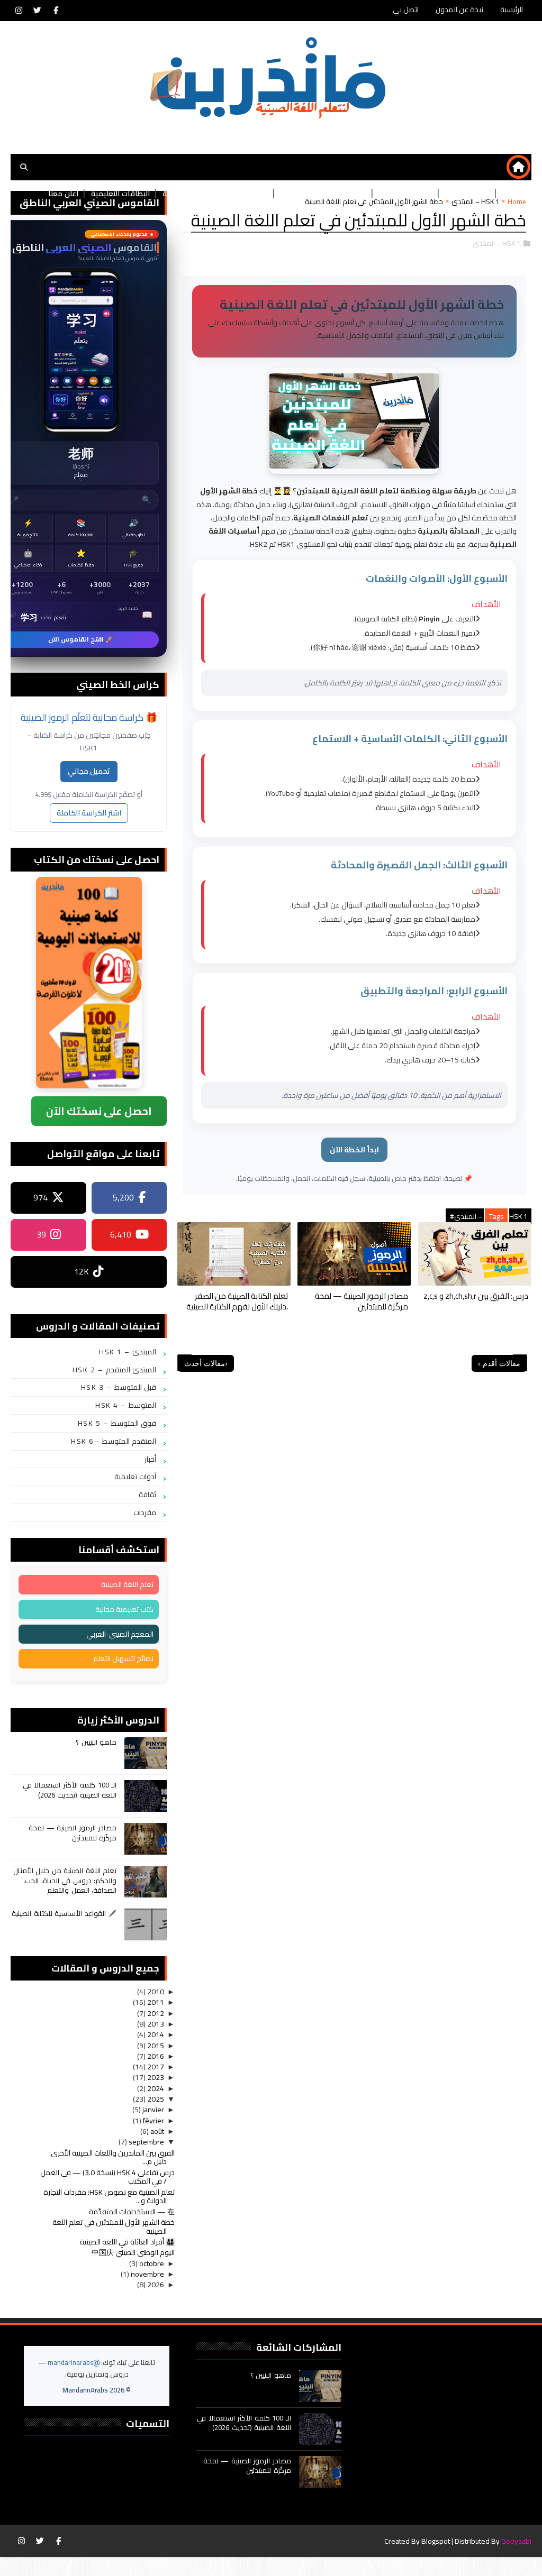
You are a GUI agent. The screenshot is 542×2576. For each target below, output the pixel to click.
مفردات (145, 1512)
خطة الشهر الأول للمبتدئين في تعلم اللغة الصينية (114, 2227)
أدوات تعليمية (135, 1477)
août (156, 2131)
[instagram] (19, 11)
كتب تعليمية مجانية (124, 1609)
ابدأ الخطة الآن (354, 1150)
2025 (155, 2099)
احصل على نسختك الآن (99, 1111)
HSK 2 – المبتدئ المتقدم (115, 1370)
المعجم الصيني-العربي (120, 1634)
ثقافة (147, 1495)
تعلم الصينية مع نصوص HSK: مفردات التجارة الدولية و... (109, 2197)
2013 (155, 2024)
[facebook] (56, 11)
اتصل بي (406, 10)
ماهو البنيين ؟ (96, 1742)
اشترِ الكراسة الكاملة (89, 813)
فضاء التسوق (410, 194)
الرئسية (514, 194)
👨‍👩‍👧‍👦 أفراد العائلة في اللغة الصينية (127, 2242)
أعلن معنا (63, 194)
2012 (155, 2013)
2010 (155, 1992)
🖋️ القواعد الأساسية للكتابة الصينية (64, 1913)
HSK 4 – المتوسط (126, 1405)
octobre (151, 2263)
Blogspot (436, 2541)
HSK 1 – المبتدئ (128, 1352)
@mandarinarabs (74, 2362)
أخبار (150, 1459)
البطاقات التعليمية (120, 194)
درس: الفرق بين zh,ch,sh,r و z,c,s (476, 1296)
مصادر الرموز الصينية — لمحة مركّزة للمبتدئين (362, 1301)
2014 (155, 2034)
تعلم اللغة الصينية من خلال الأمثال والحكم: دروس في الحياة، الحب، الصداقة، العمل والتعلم (65, 1880)
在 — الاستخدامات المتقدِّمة (132, 2212)
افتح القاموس (81, 438)
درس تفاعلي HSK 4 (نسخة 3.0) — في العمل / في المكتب (107, 2177)
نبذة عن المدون (459, 10)
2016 (155, 2056)
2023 (155, 2077)
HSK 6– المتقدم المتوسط (114, 1441)
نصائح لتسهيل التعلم (123, 1658)
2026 (155, 2285)
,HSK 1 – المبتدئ (497, 243)
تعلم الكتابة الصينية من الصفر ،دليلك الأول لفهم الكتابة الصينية (237, 1301)
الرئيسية (512, 10)
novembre (147, 2274)
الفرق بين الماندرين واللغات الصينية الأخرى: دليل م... (112, 2157)
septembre (146, 2142)
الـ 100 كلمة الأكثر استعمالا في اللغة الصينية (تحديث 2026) (70, 1790)
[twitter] (37, 11)
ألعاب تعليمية (467, 194)
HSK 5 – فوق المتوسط (117, 1423)
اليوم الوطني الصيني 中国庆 (133, 2252)
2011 (155, 2002)
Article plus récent (185, 1363)
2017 (155, 2067)
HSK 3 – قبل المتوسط (119, 1387)
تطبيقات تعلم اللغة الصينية (323, 194)
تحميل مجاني (89, 771)
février (153, 2121)
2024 (155, 2088)
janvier (152, 2110)
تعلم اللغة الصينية (127, 1584)
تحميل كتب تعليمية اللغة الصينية (215, 194)
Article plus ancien (520, 1363)
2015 (155, 2046)
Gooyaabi (516, 2541)
